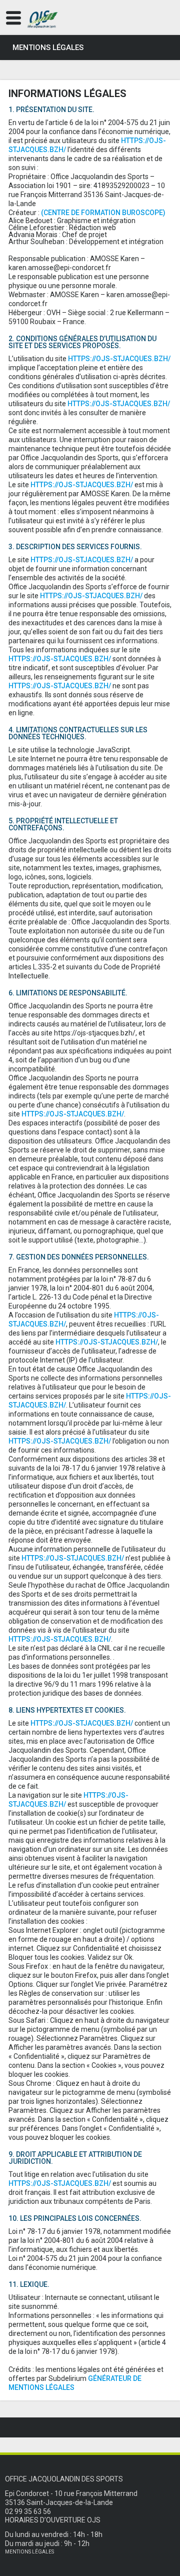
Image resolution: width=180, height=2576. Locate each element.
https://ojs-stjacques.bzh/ (119, 359)
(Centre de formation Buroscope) (103, 213)
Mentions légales (29, 2552)
